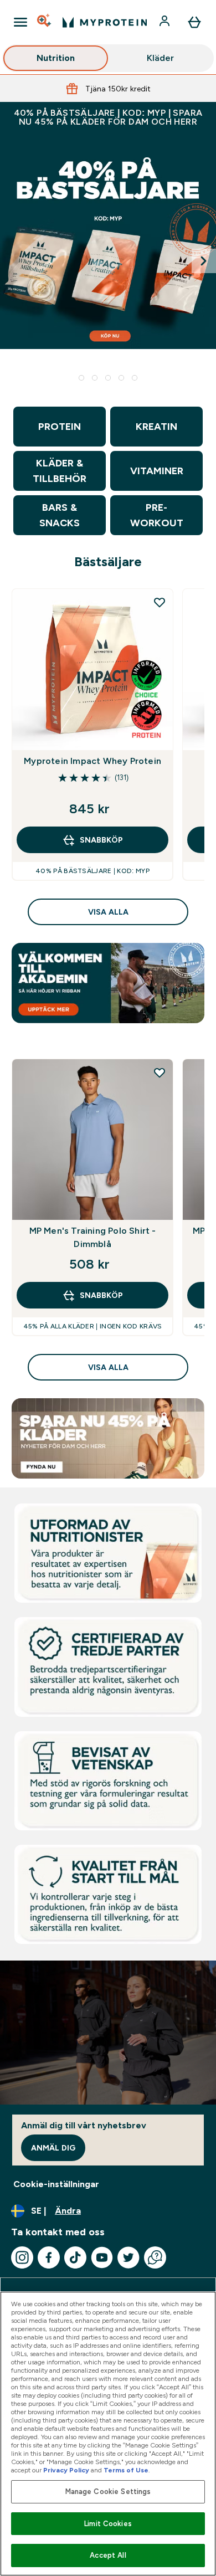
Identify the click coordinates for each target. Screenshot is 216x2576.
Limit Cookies (108, 2524)
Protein (60, 427)
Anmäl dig (53, 2148)
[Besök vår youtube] (102, 2257)
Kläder (160, 58)
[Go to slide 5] (135, 378)
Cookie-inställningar (56, 2184)
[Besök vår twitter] (128, 2257)
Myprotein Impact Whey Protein (92, 761)
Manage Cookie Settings (108, 2492)
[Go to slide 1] (81, 378)
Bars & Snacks (60, 515)
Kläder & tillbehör (60, 471)
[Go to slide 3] (108, 378)
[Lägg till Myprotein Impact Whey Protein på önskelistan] (160, 602)
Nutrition (56, 58)
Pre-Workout (157, 515)
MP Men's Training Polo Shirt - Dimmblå (93, 1237)
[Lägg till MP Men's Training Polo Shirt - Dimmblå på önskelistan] (160, 1073)
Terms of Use (126, 2470)
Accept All (108, 2555)
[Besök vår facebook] (49, 2257)
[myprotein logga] (105, 22)
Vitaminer (157, 471)
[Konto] (166, 22)
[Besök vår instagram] (22, 2257)
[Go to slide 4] (121, 378)
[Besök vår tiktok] (75, 2257)
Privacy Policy (66, 2470)
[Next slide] (204, 261)
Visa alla (108, 912)
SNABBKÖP (101, 840)
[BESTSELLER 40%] (108, 261)
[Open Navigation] (20, 22)
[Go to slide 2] (95, 378)
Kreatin (156, 427)
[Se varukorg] (194, 22)
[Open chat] (155, 2257)
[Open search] (45, 22)
